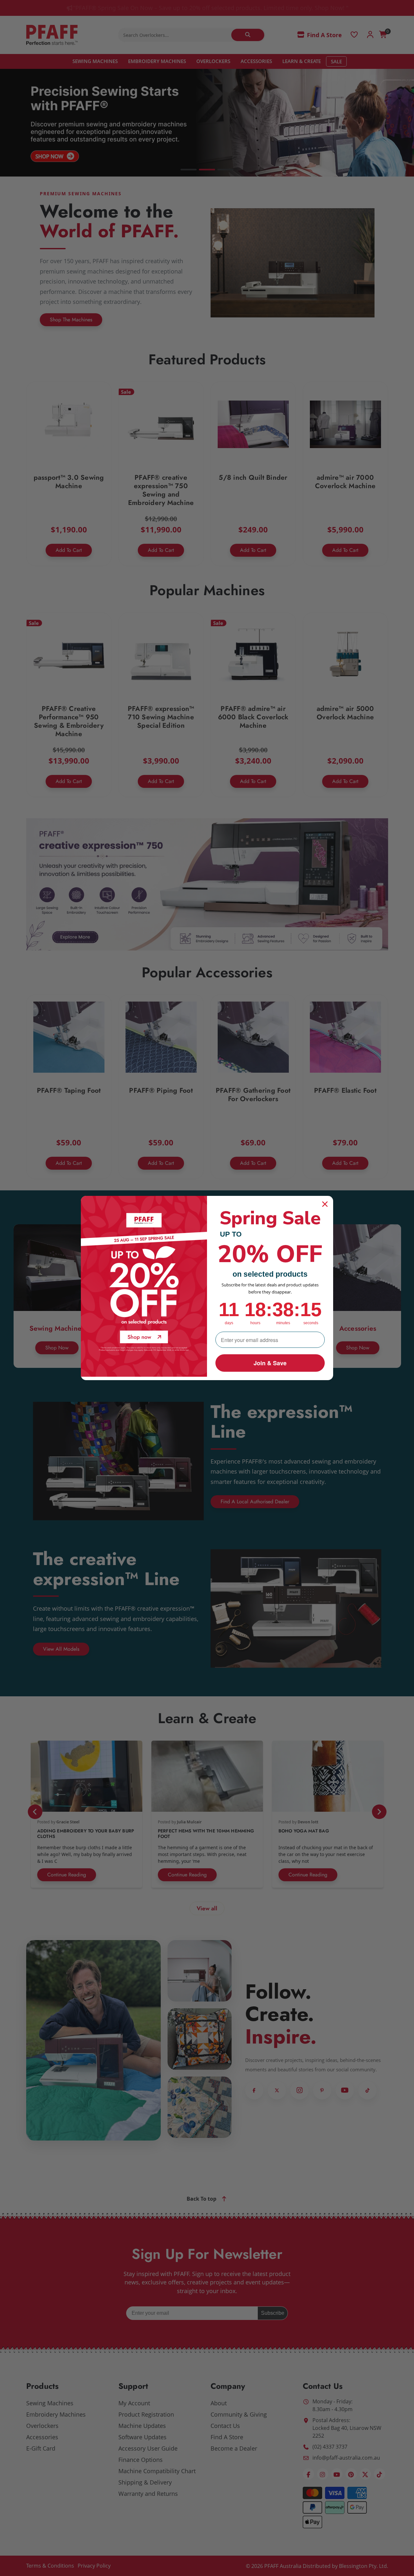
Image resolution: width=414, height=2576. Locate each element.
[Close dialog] (325, 1204)
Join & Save (270, 1363)
